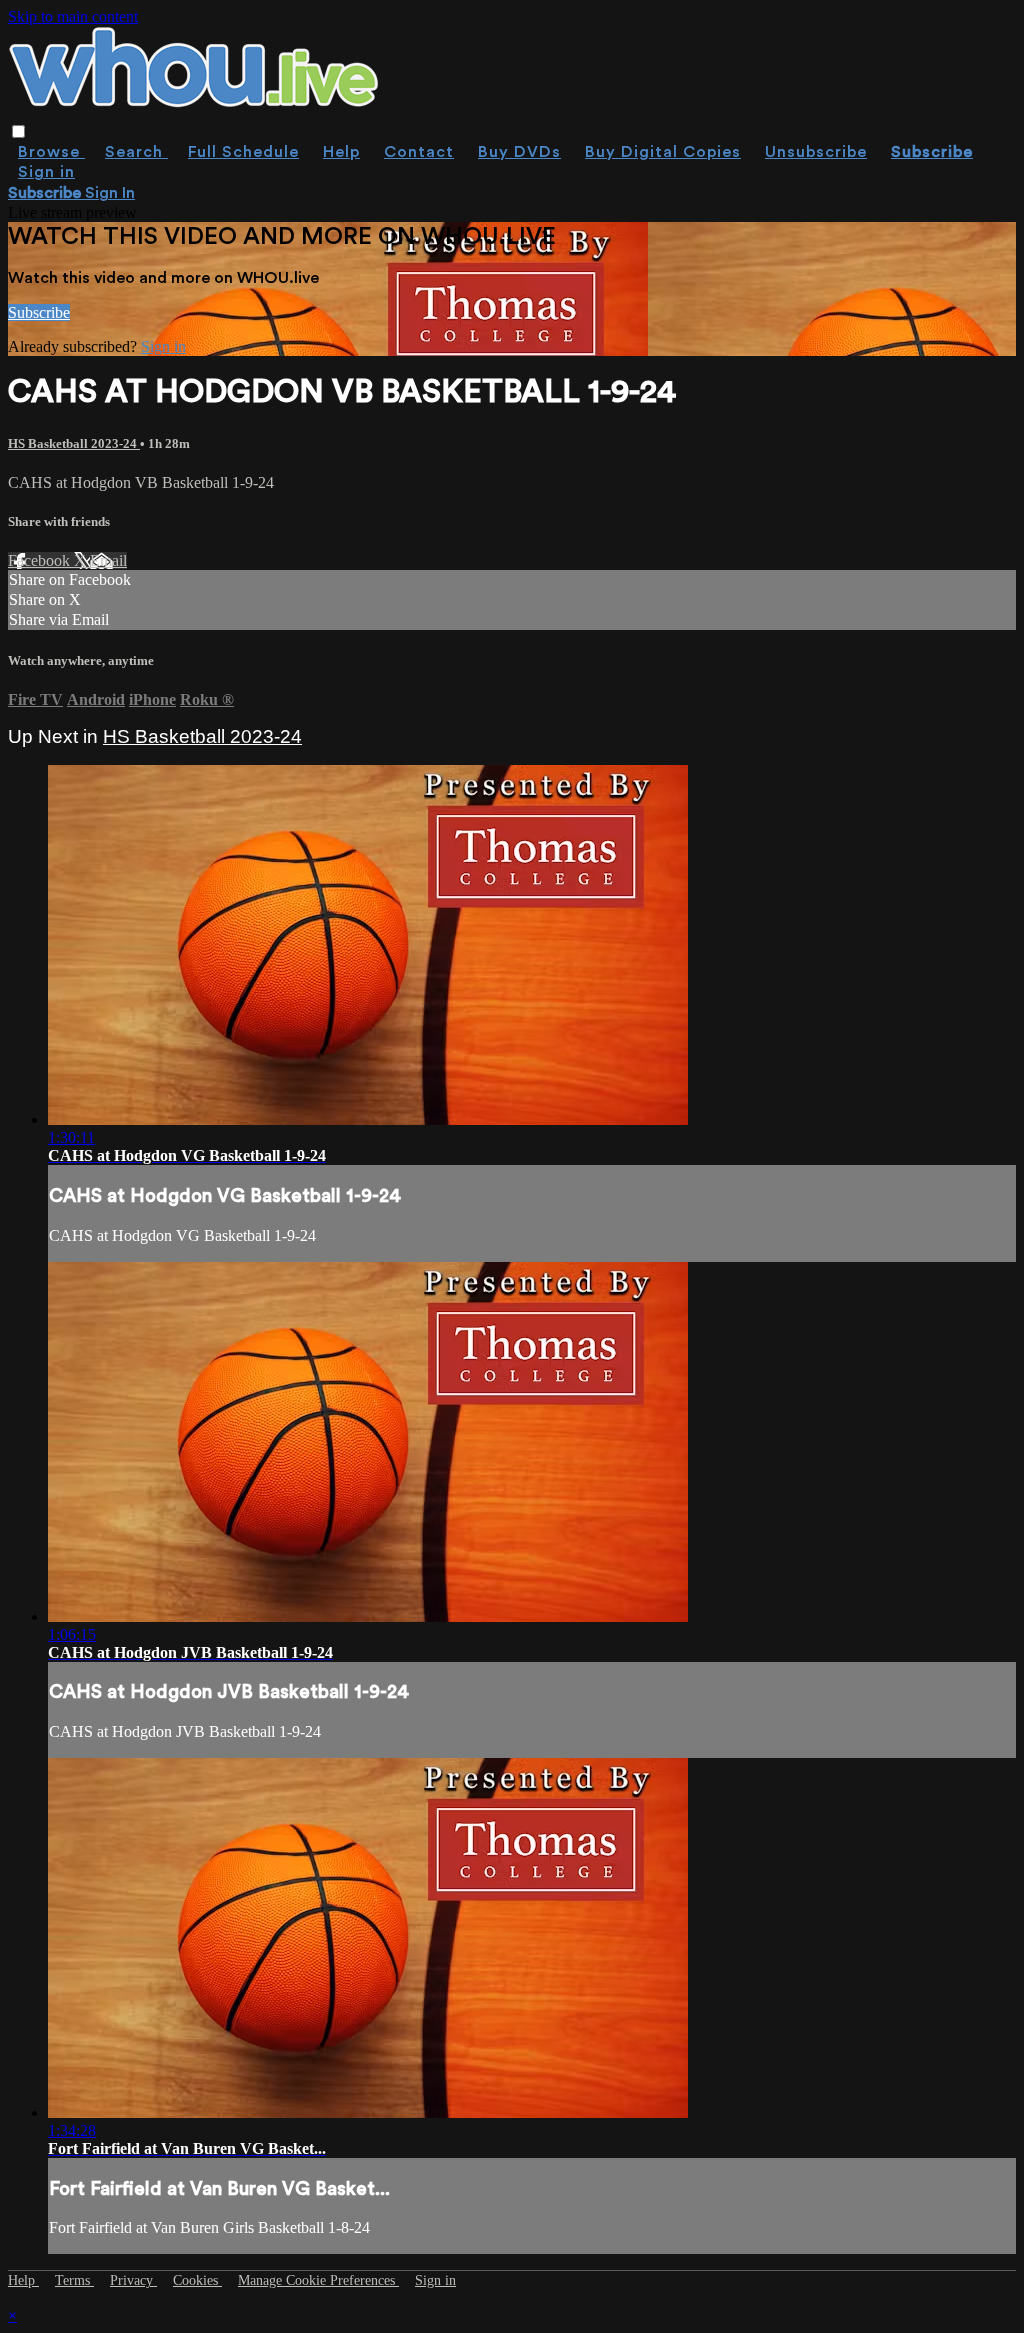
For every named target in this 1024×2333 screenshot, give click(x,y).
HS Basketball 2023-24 (74, 443)
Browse (51, 152)
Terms (74, 2280)
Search (136, 152)
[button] (18, 131)
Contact (419, 152)
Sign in (46, 172)
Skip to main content (73, 16)
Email (108, 560)
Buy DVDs (519, 152)
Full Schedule (243, 152)
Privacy (133, 2280)
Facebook (41, 560)
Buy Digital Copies (663, 152)
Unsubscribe (816, 152)
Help (341, 152)
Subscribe (39, 312)
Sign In (110, 193)
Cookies (197, 2280)
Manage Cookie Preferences (318, 2280)
